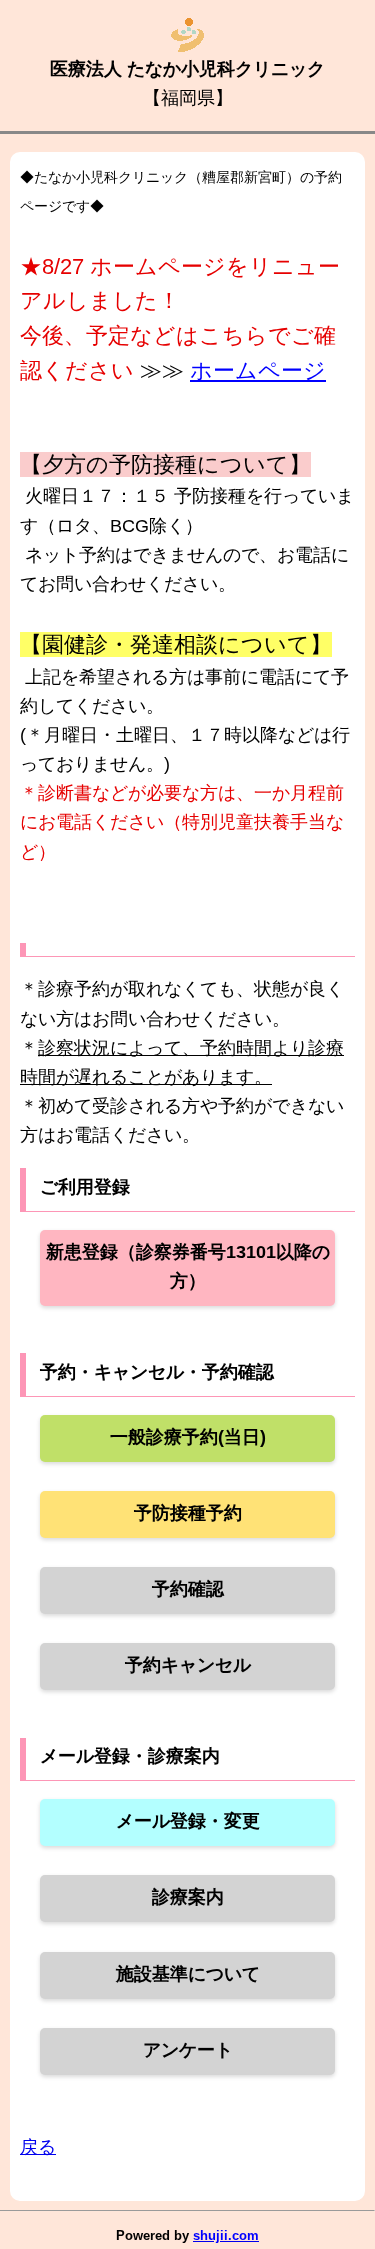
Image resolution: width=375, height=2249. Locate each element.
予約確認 (188, 1589)
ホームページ (258, 370)
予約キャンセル (188, 1665)
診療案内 (188, 1897)
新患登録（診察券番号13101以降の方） (188, 1266)
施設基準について (188, 1974)
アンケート (188, 2050)
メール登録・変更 (188, 1821)
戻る (38, 2147)
